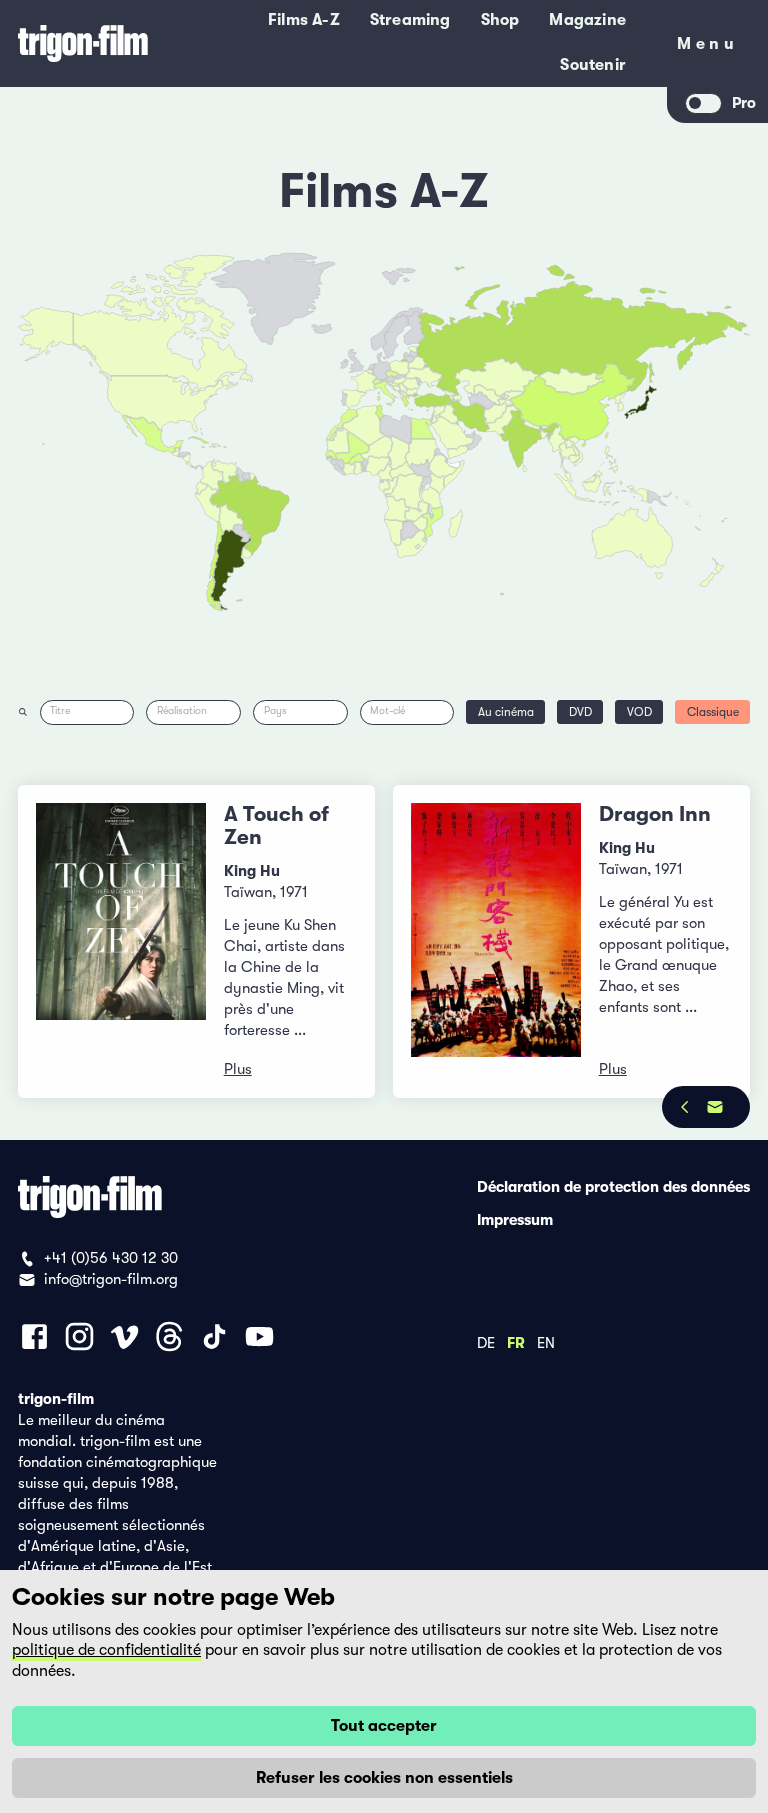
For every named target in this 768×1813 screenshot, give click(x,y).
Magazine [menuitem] (587, 20)
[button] (544, 435)
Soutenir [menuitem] (593, 65)
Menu (707, 47)
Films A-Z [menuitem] (304, 20)
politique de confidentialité (106, 1650)
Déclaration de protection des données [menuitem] (613, 1186)
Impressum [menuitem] (515, 1219)
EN (546, 1342)
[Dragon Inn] (496, 941)
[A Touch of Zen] (121, 941)
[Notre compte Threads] (169, 1336)
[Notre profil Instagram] (79, 1336)
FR (516, 1342)
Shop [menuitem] (500, 20)
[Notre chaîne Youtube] (259, 1336)
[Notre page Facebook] (34, 1336)
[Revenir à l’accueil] (83, 43)
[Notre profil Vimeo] (124, 1336)
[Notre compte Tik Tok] (214, 1336)
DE (486, 1342)
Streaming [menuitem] (410, 20)
